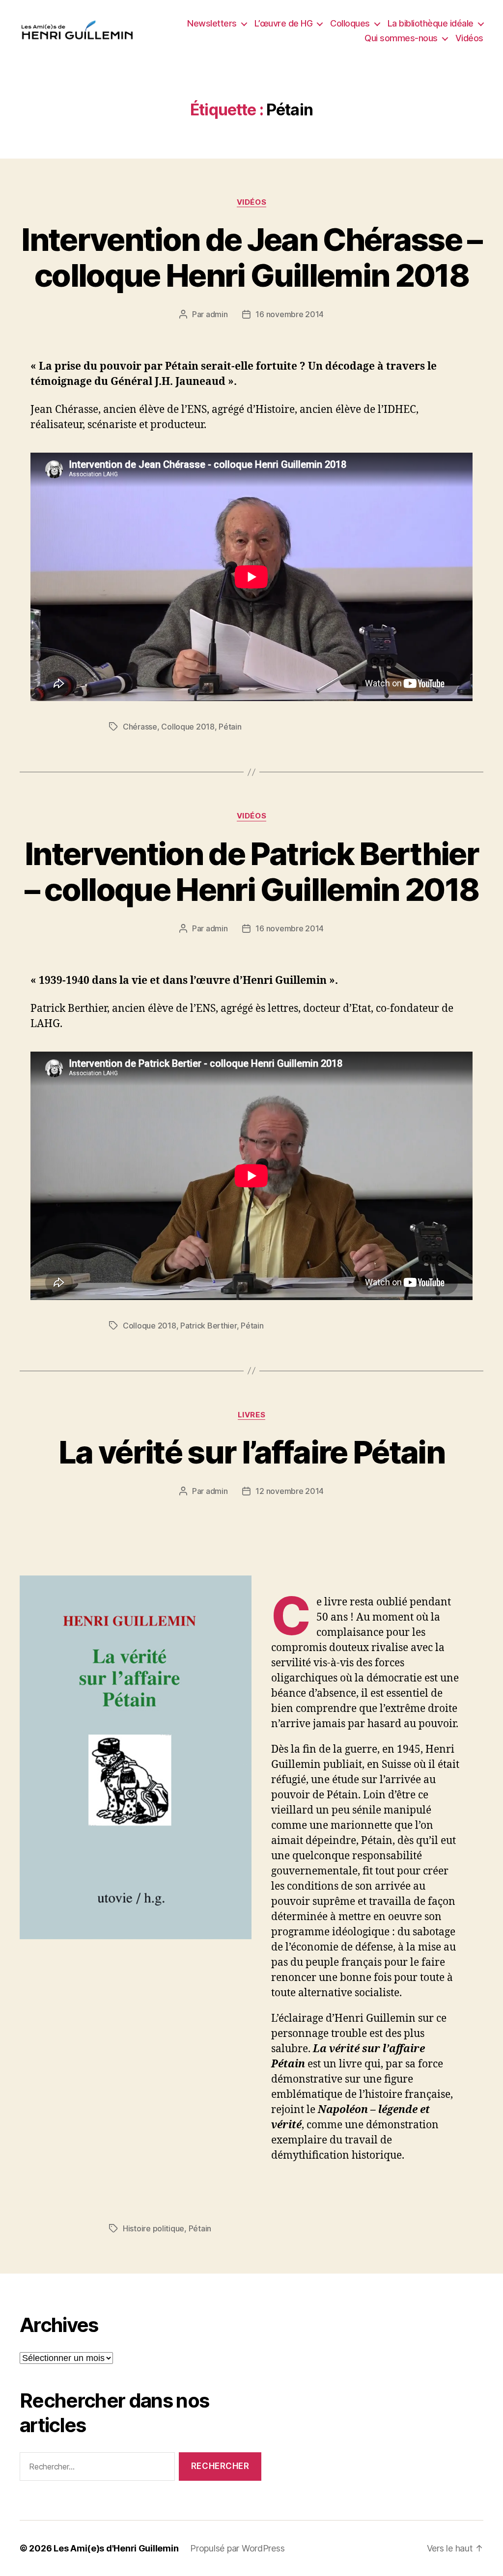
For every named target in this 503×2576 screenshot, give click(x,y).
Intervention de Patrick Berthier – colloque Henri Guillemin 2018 (252, 871)
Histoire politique (154, 2228)
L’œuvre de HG (284, 23)
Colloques (350, 23)
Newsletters (212, 23)
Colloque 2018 (188, 727)
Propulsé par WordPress (237, 2548)
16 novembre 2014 (290, 314)
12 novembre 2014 (290, 1491)
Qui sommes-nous (401, 38)
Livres (251, 1415)
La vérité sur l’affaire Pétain (251, 1452)
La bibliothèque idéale (431, 23)
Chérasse (140, 727)
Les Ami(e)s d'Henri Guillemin (116, 2548)
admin (217, 314)
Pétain (230, 727)
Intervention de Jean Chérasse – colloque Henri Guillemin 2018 (251, 257)
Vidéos (469, 38)
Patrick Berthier (209, 1326)
